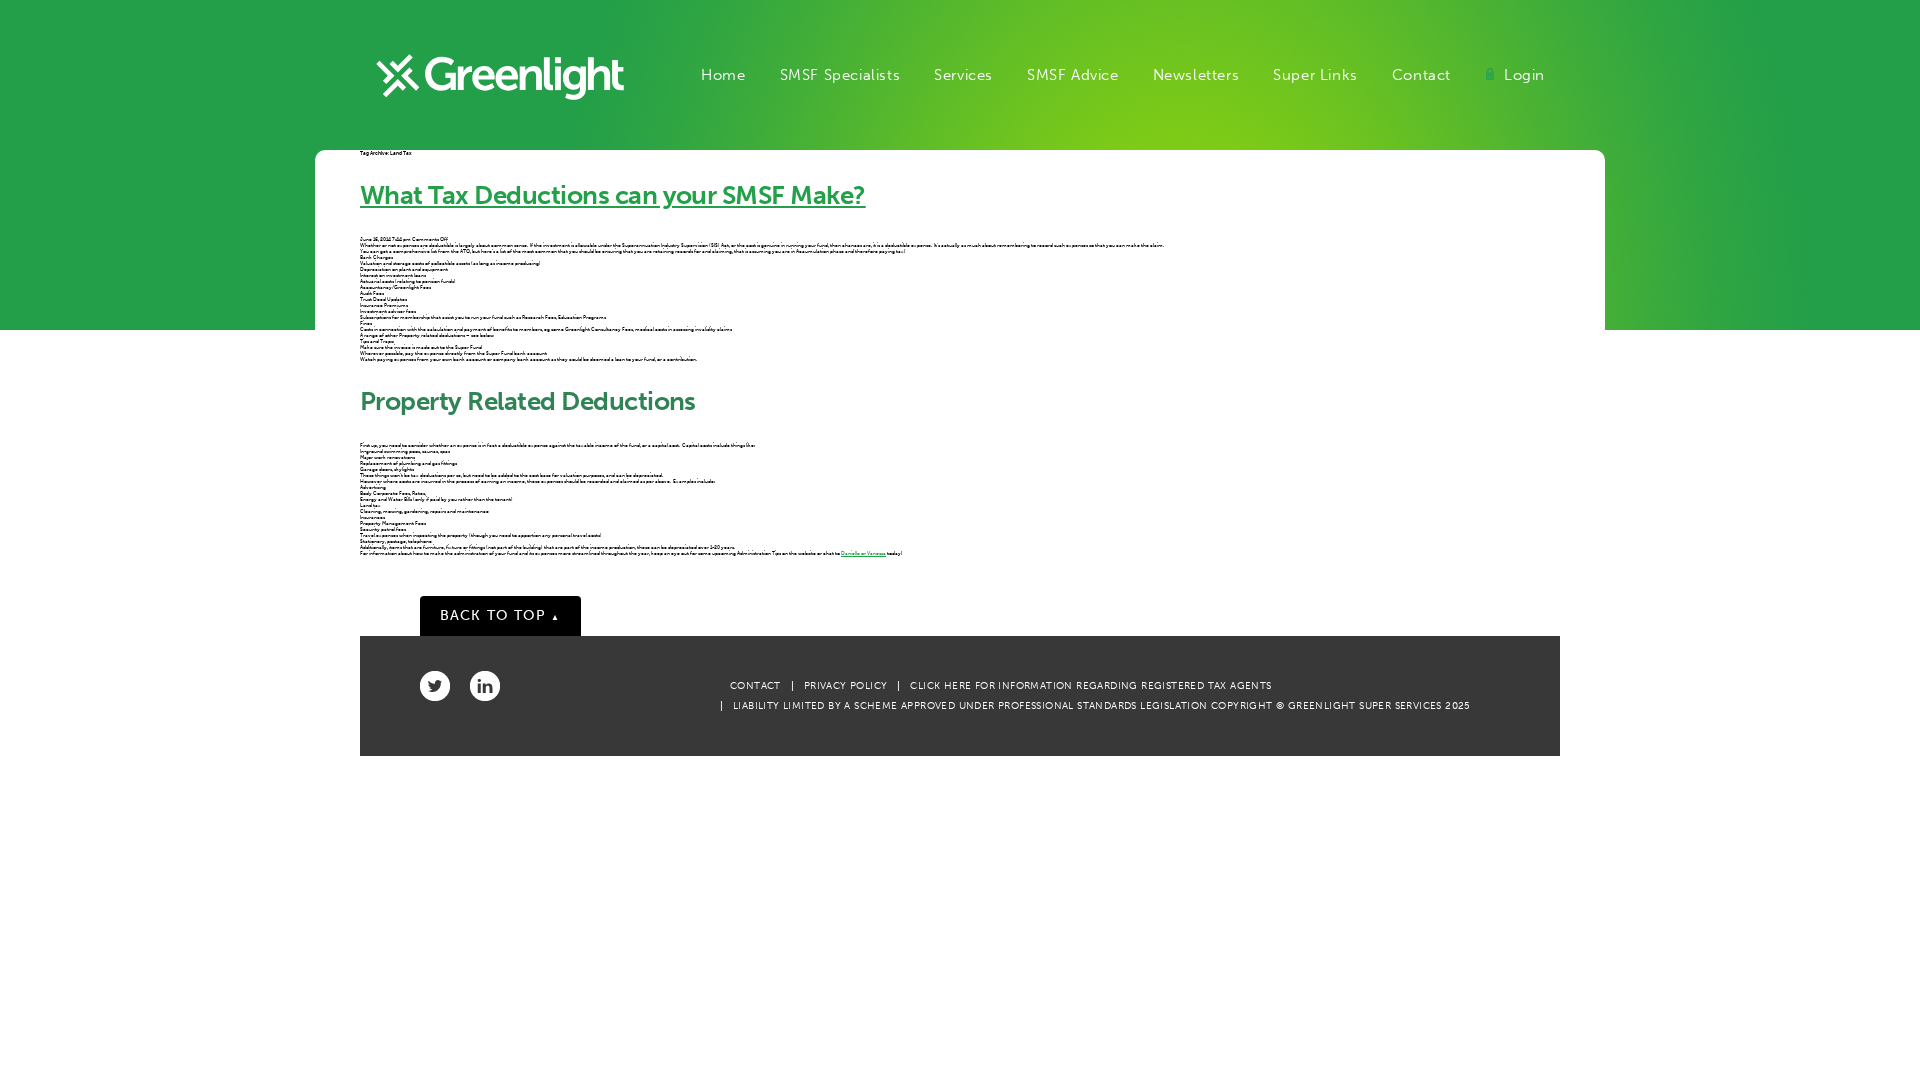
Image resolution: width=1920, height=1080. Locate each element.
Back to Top (500, 615)
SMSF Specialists (840, 75)
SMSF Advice (1073, 75)
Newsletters (1196, 75)
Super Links (1315, 75)
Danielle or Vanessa (863, 553)
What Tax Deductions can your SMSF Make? (613, 195)
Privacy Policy (846, 686)
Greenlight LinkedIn (485, 686)
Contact (1421, 75)
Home (723, 75)
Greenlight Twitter (435, 686)
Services (963, 75)
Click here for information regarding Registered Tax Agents (1090, 686)
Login (1524, 75)
